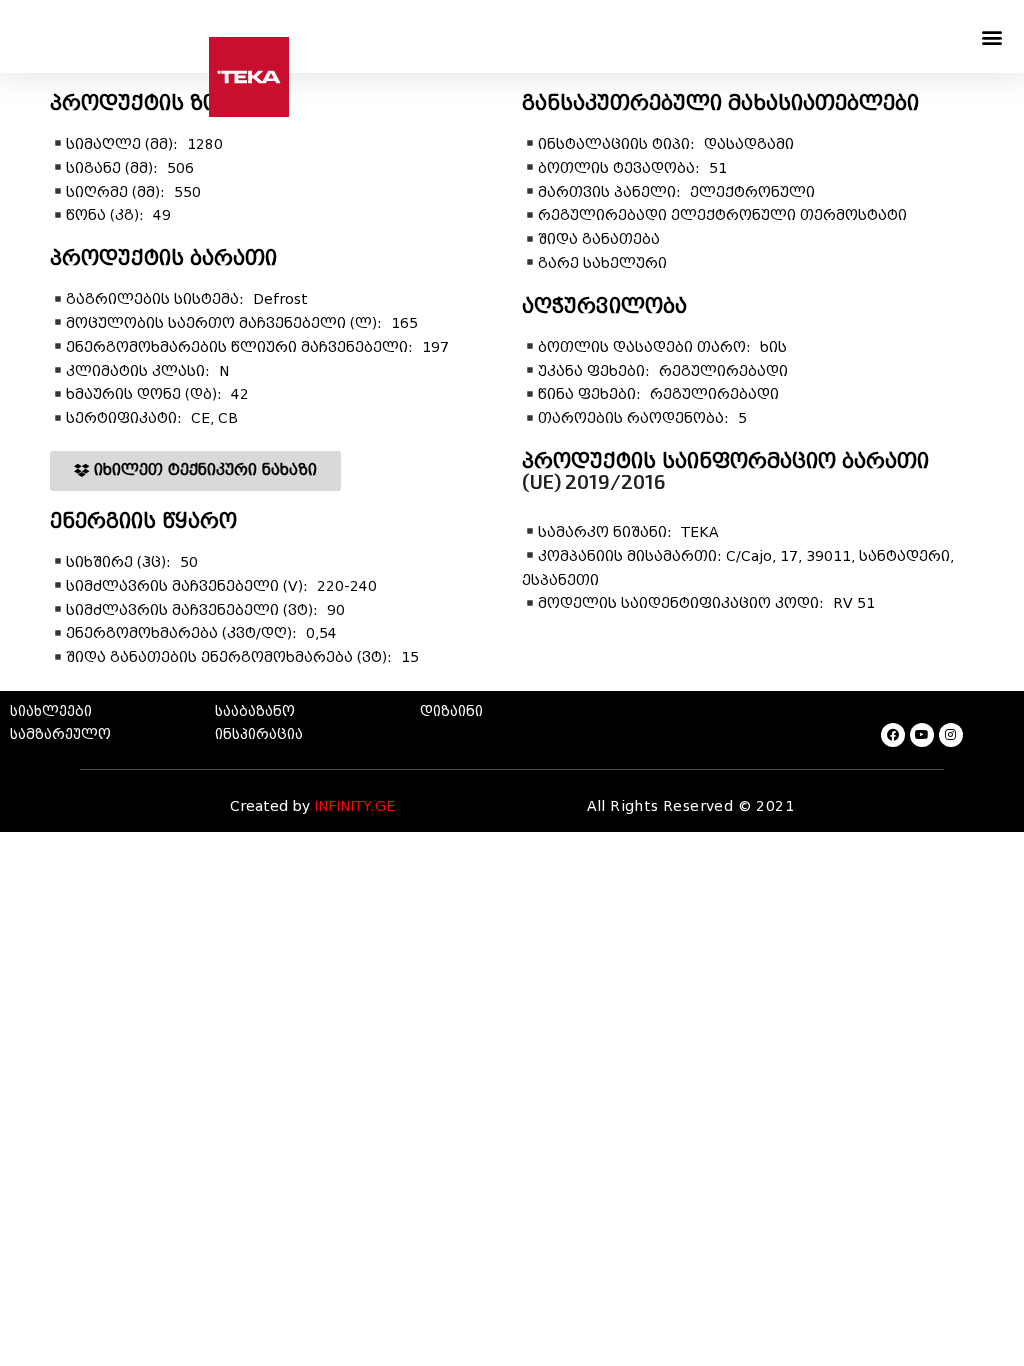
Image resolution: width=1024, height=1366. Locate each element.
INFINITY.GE (354, 806)
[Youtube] (922, 735)
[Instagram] (951, 735)
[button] (992, 36)
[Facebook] (893, 735)
